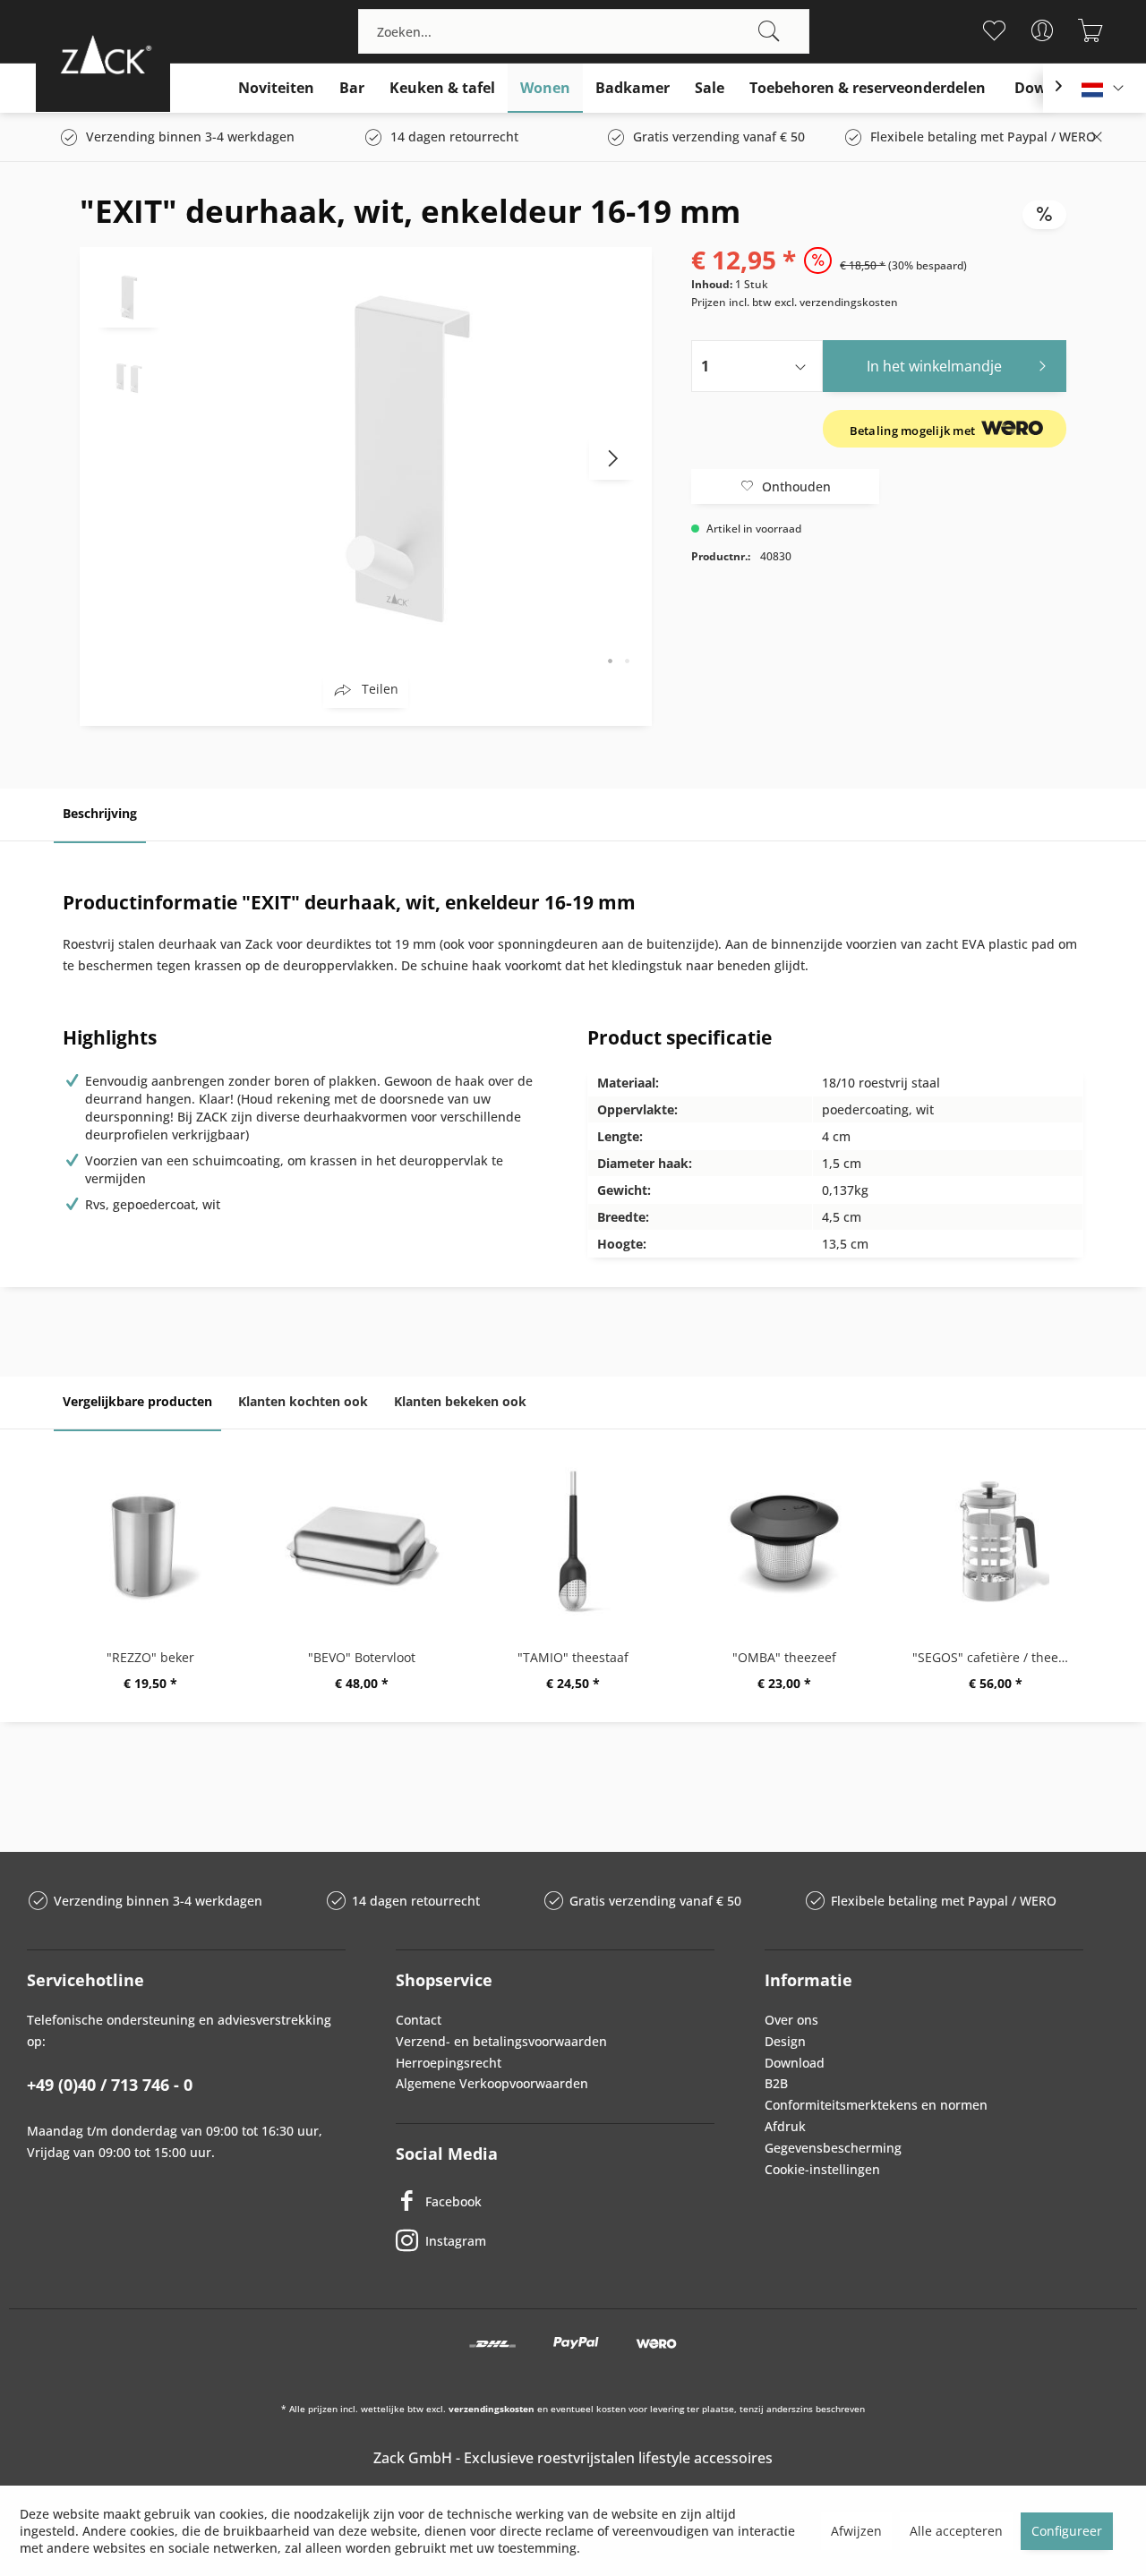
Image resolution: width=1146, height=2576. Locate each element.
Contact (419, 2020)
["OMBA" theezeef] (784, 1541)
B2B (776, 2083)
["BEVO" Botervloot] (362, 1541)
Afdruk (785, 2126)
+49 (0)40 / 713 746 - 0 (110, 2085)
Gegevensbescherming (833, 2148)
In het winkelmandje (934, 366)
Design (785, 2041)
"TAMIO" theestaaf (573, 1657)
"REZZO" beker (150, 1657)
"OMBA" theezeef (784, 1657)
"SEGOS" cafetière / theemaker (1000, 1657)
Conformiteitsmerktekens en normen (876, 2105)
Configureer (1067, 2531)
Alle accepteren (956, 2531)
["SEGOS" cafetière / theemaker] (996, 1541)
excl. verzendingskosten (836, 302)
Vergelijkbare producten (137, 1401)
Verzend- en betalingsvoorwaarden (501, 2041)
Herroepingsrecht (449, 2063)
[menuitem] (584, 31)
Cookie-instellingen (822, 2169)
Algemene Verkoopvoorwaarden (492, 2083)
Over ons (791, 2020)
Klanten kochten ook (303, 1401)
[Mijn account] (1042, 30)
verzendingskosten (492, 2409)
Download (795, 2063)
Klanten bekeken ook (460, 1401)
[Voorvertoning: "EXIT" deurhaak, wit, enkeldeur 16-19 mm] (129, 296)
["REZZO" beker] (150, 1541)
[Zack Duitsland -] (103, 54)
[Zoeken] (769, 31)
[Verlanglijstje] (993, 30)
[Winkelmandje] (1090, 30)
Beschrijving (100, 813)
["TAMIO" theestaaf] (573, 1541)
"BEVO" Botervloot (362, 1657)
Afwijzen (856, 2531)
